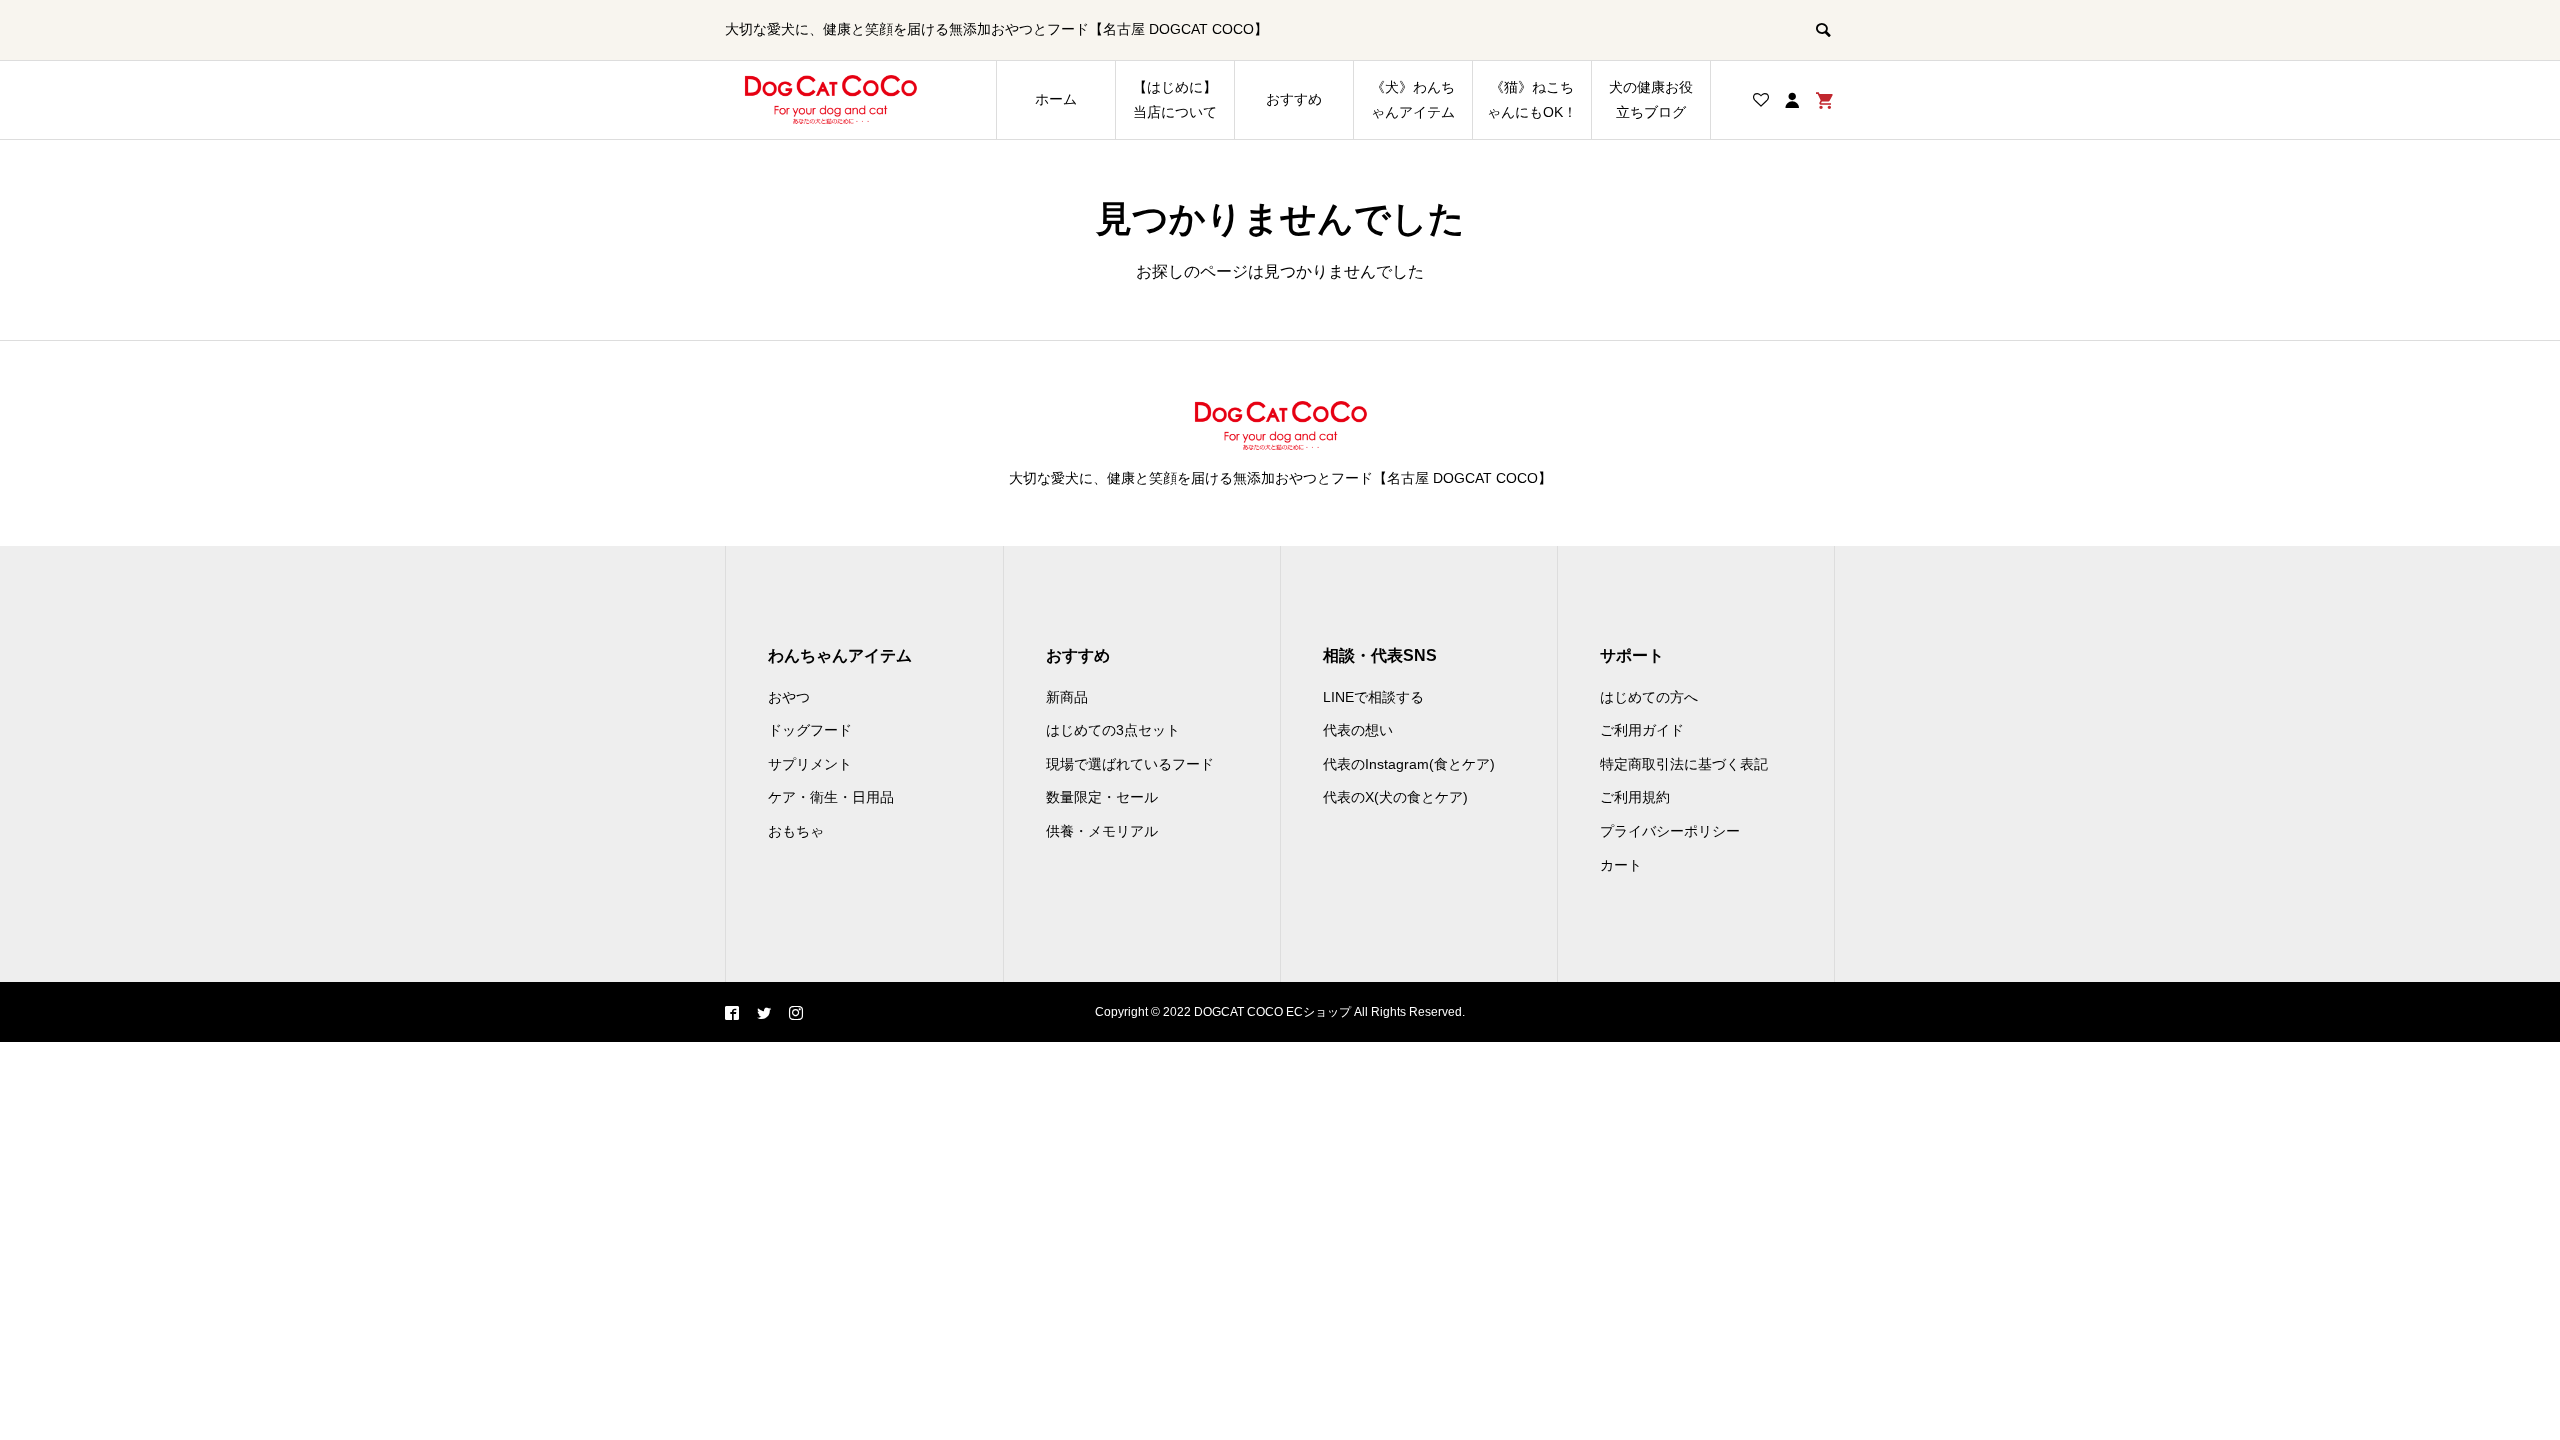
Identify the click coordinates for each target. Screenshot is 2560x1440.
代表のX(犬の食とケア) (1395, 797)
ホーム (1056, 99)
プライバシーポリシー (1670, 831)
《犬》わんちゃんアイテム (1413, 99)
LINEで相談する (1373, 697)
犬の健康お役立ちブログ (1651, 99)
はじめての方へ (1649, 697)
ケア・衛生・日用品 (831, 797)
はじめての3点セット (1113, 730)
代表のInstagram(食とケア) (1409, 764)
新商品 (1067, 697)
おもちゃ (796, 831)
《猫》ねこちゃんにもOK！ (1532, 99)
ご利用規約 (1635, 797)
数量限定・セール (1102, 797)
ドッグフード (810, 730)
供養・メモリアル (1102, 831)
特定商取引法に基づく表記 (1684, 764)
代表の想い (1358, 730)
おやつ (789, 697)
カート (1621, 865)
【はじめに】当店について (1175, 99)
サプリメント (810, 764)
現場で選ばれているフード (1130, 764)
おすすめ (1294, 99)
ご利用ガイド (1642, 730)
